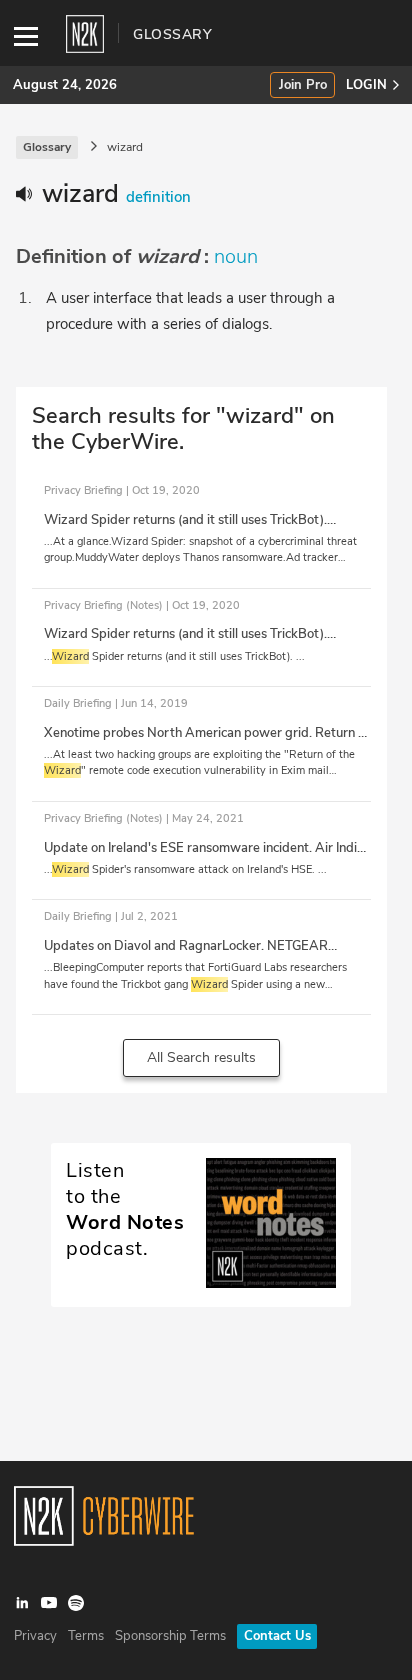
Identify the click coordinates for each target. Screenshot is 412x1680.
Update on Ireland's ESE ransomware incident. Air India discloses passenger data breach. (204, 857)
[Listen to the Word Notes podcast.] (201, 1283)
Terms (86, 1636)
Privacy (35, 1636)
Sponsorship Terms (170, 1636)
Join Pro (303, 85)
